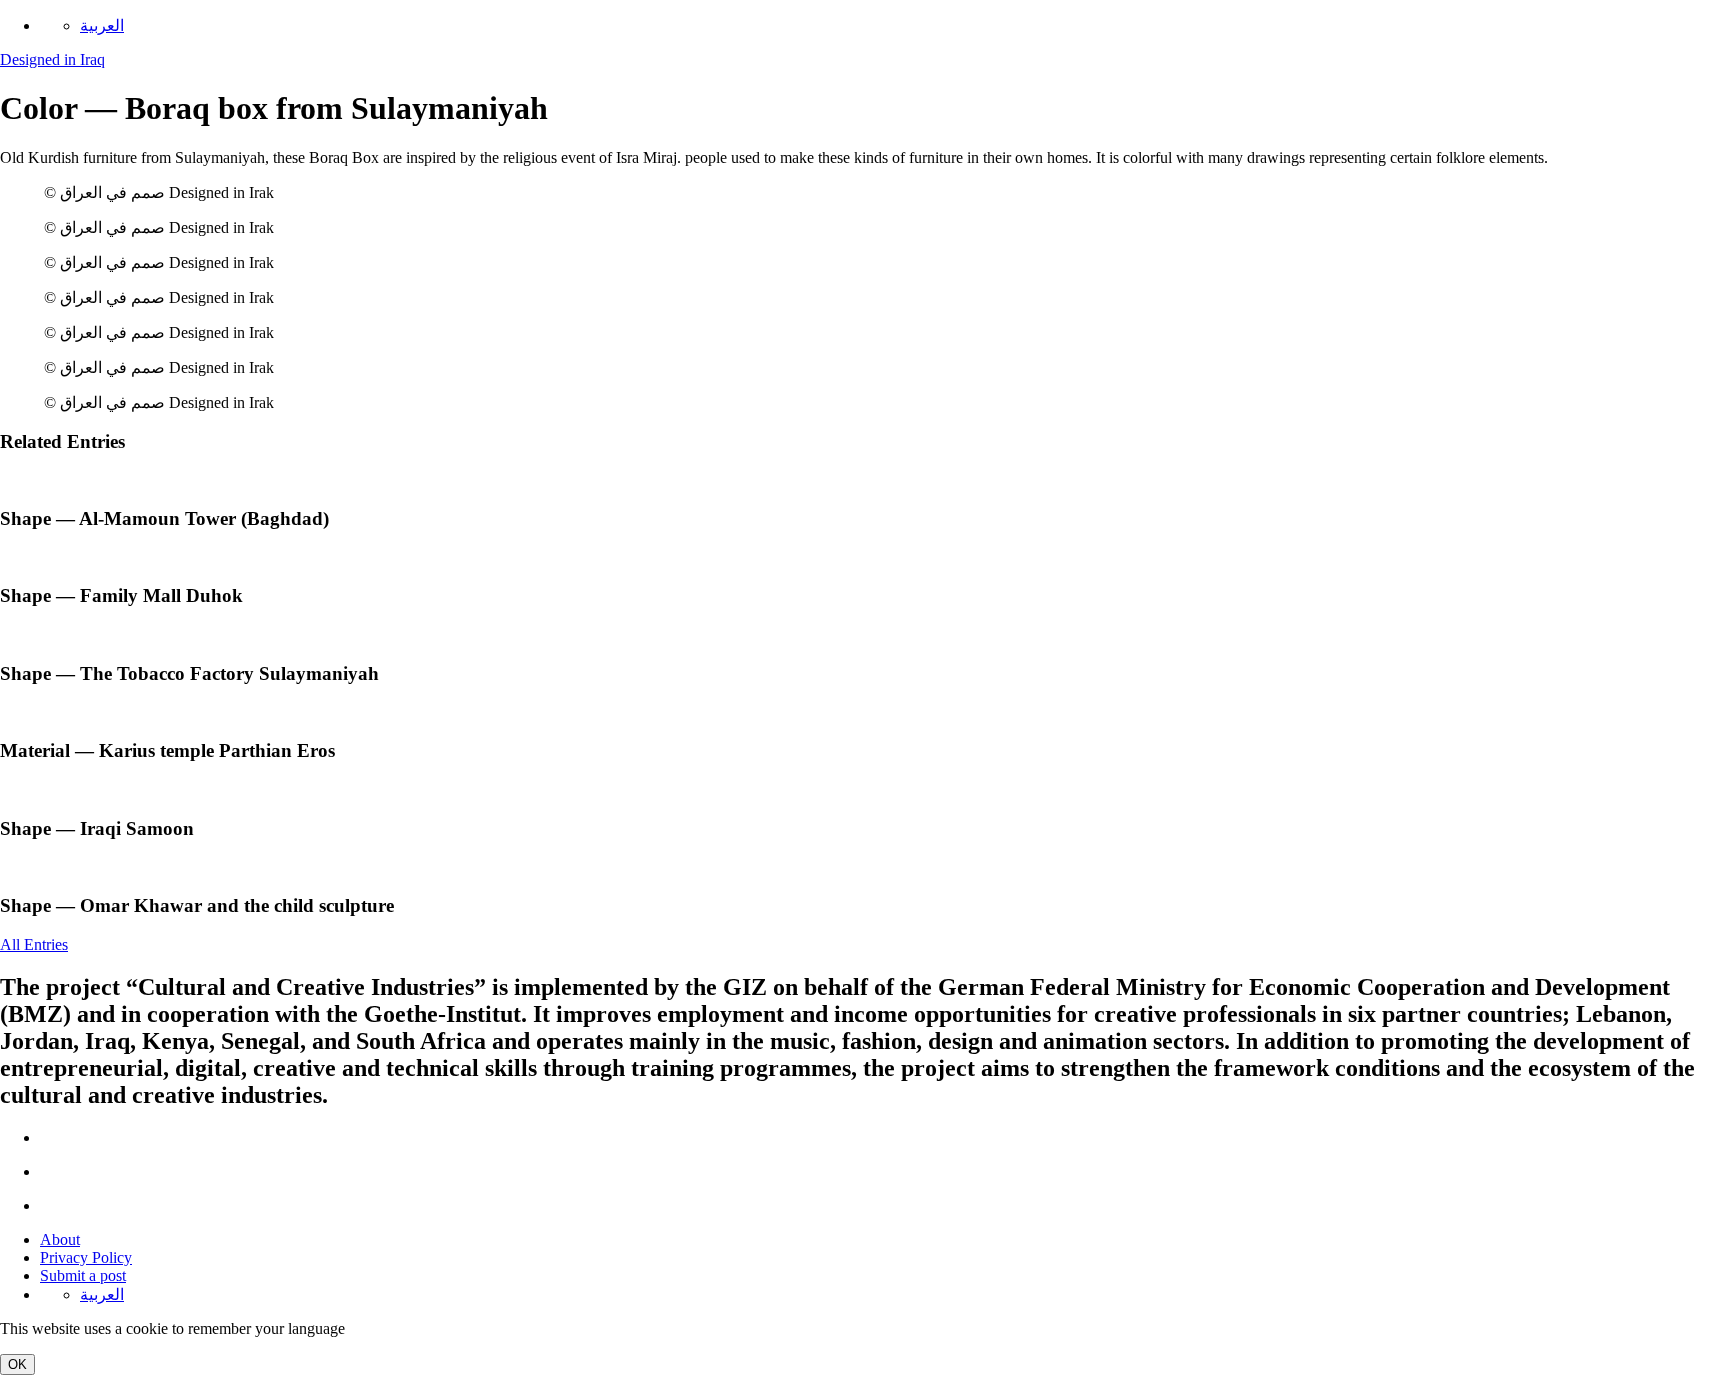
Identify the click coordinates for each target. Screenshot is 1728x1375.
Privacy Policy (86, 1257)
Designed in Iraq (52, 59)
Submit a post (83, 1275)
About (60, 1239)
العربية (102, 25)
